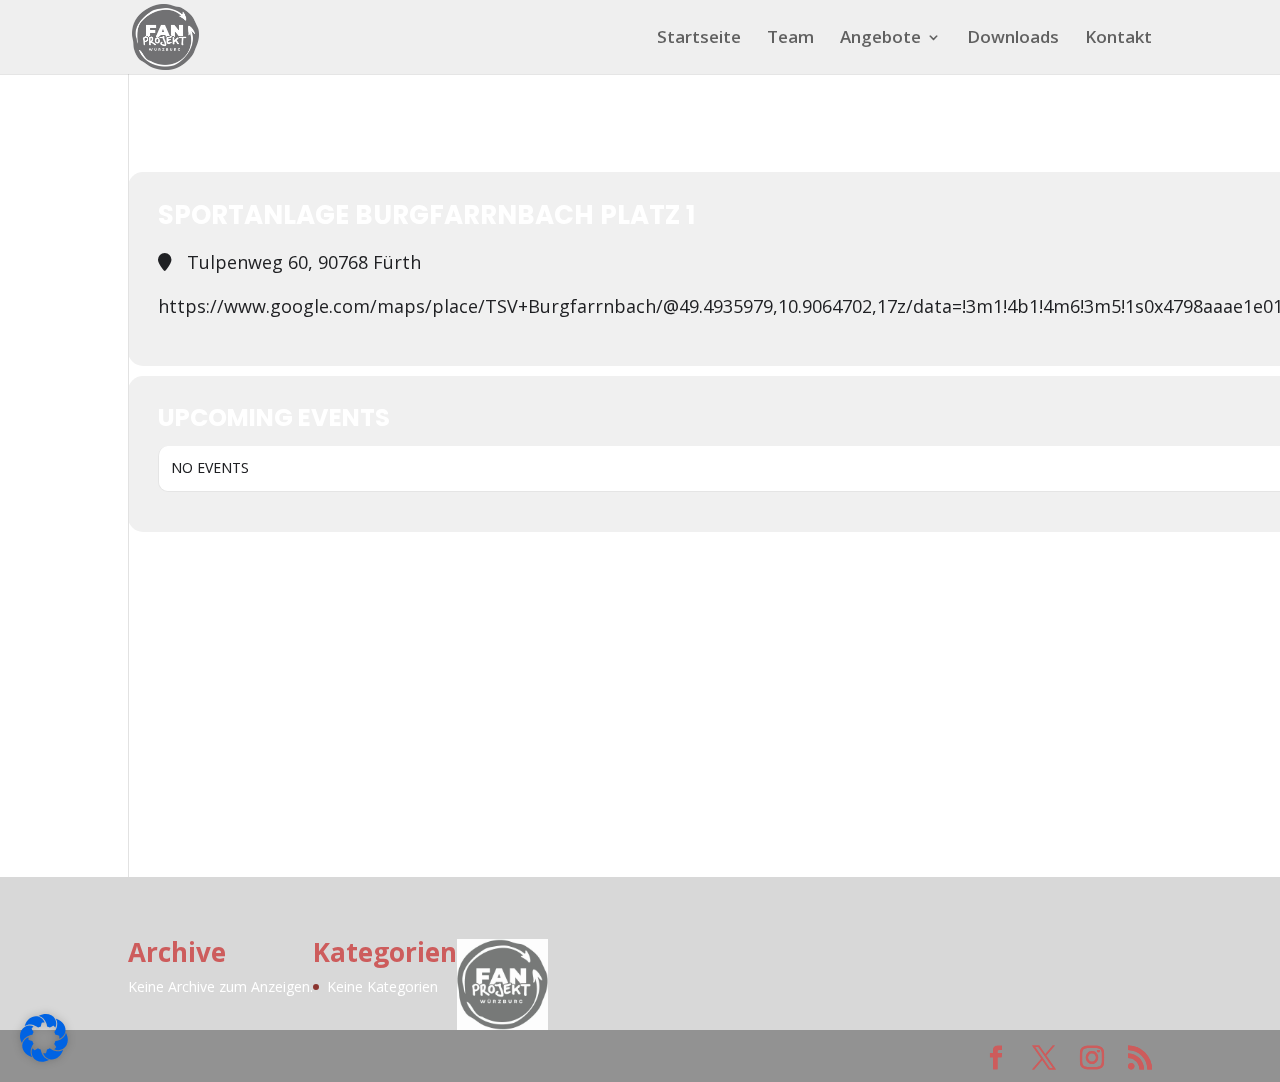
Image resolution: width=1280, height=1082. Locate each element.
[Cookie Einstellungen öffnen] (44, 1055)
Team (790, 39)
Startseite (699, 39)
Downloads (1013, 39)
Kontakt (1118, 39)
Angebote (880, 39)
